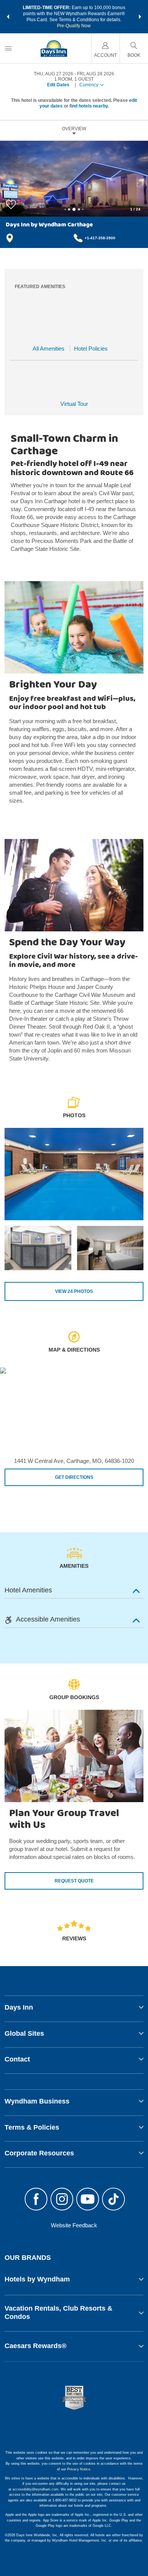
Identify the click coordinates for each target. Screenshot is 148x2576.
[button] (8, 17)
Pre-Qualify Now (74, 26)
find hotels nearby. (89, 106)
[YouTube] (88, 2200)
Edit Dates (58, 85)
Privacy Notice (79, 2469)
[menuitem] (8, 48)
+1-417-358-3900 (100, 238)
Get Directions (74, 1477)
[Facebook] (36, 2200)
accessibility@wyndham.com (35, 2489)
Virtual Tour (74, 404)
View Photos (74, 1291)
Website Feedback (74, 2225)
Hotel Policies (91, 349)
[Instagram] (62, 2200)
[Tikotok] (113, 2200)
